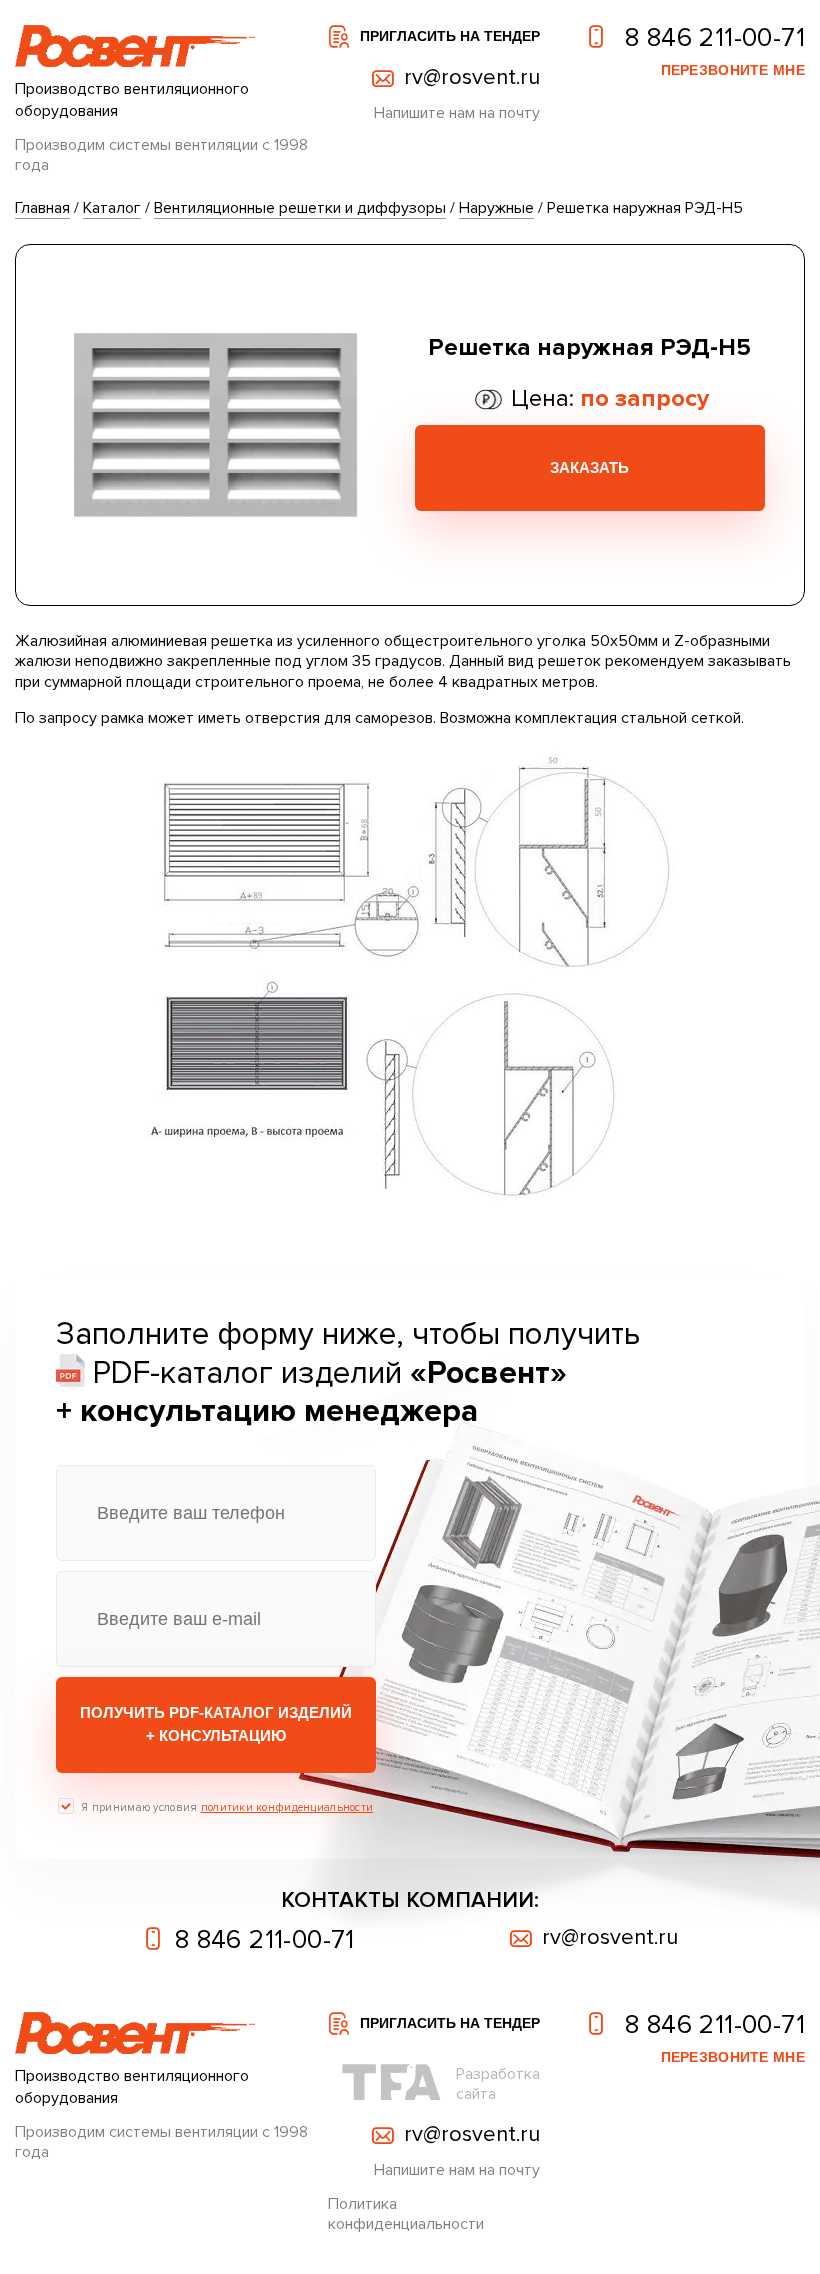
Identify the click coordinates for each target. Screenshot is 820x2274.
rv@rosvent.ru (472, 78)
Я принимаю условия (227, 1807)
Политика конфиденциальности (406, 2214)
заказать (589, 467)
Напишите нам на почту (457, 113)
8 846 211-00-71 (711, 37)
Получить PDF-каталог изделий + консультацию (216, 1724)
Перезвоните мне (733, 70)
